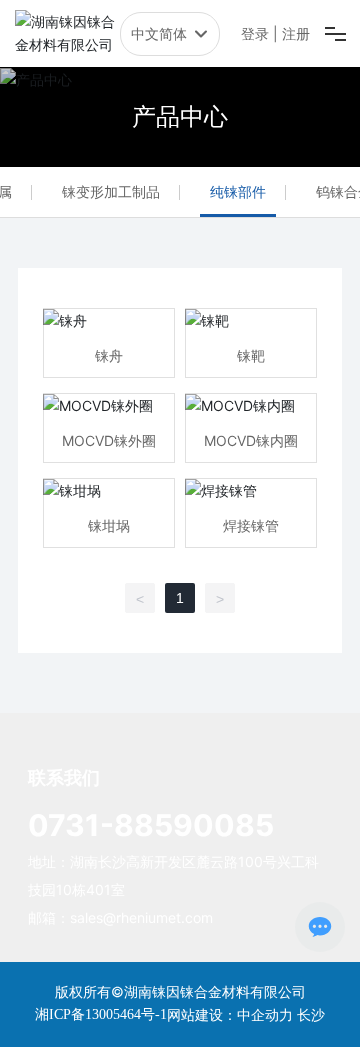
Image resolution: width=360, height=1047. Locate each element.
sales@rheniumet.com (141, 917)
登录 (257, 33)
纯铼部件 (238, 191)
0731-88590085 (151, 825)
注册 (296, 33)
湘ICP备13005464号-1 (101, 1014)
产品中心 (180, 116)
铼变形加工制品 (111, 191)
